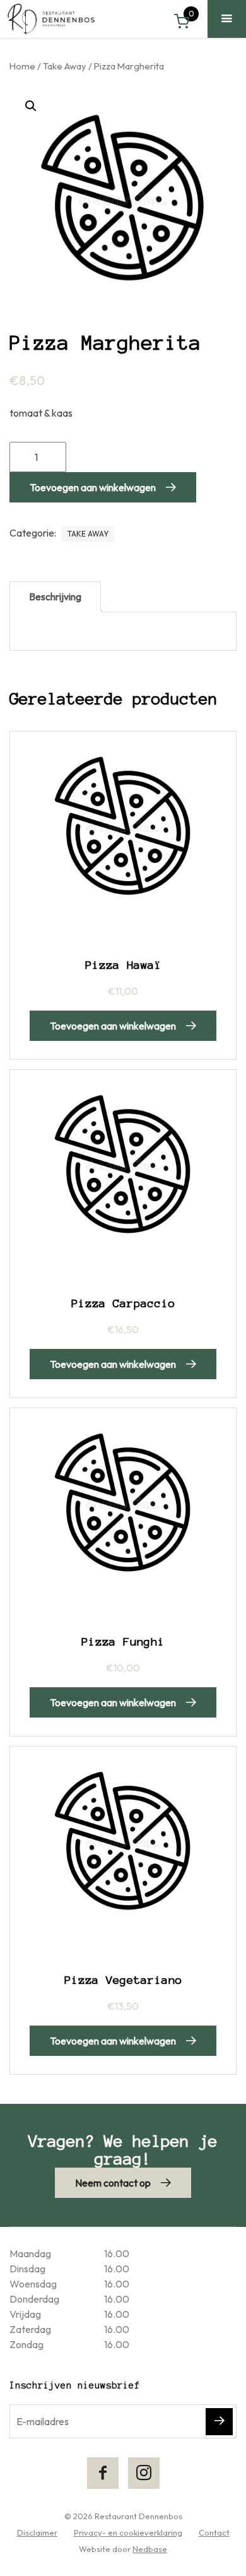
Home (22, 66)
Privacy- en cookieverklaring (128, 2532)
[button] (31, 106)
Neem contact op (113, 2183)
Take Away (65, 66)
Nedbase (150, 2549)
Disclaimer (37, 2532)
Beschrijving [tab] (55, 597)
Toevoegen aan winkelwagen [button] (113, 1026)
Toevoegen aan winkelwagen (93, 487)
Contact (214, 2532)
